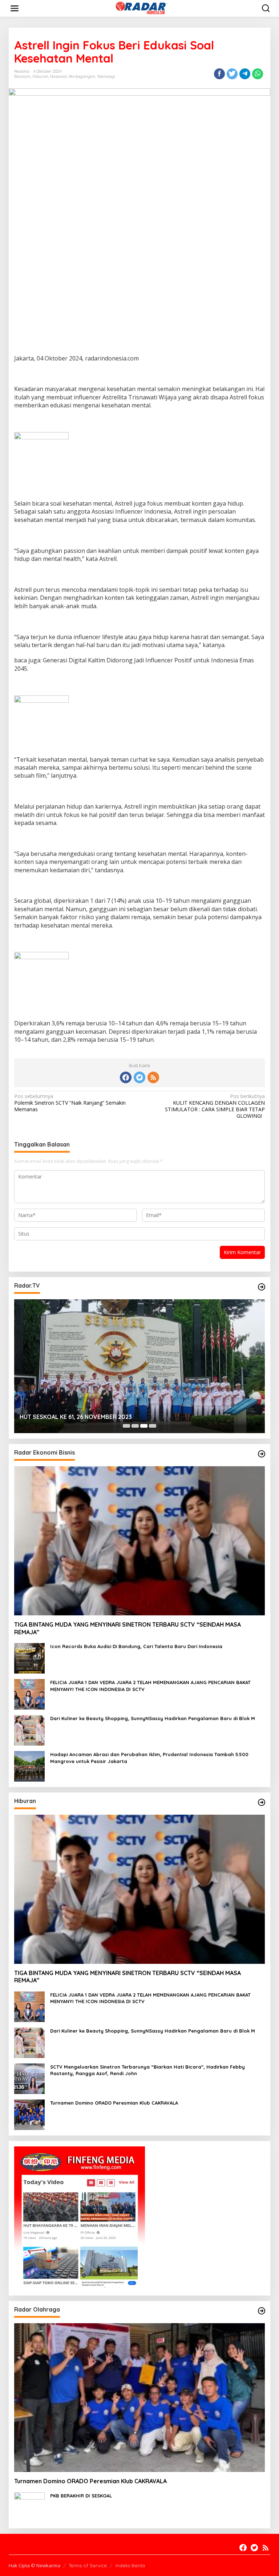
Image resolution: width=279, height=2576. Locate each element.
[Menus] (15, 8)
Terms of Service (88, 2565)
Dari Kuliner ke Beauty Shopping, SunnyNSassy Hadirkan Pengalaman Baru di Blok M (153, 1718)
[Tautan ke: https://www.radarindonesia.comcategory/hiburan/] (262, 1802)
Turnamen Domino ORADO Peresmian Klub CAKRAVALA (114, 2103)
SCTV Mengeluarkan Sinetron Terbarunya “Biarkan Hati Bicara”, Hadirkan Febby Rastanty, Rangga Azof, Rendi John (147, 2070)
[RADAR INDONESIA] (141, 8)
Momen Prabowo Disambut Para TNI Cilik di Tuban (89, 1417)
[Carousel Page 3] (144, 1426)
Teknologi (106, 76)
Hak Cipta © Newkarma (35, 2565)
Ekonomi (22, 76)
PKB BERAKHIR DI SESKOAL (81, 2496)
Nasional (58, 76)
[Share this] (219, 74)
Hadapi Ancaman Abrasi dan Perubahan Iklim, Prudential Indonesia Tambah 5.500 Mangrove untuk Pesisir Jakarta (149, 1758)
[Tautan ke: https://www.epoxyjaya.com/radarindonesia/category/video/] (262, 1287)
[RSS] (153, 1077)
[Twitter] (139, 1077)
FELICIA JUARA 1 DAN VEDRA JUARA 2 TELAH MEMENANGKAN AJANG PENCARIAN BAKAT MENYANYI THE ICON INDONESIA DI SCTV (150, 1686)
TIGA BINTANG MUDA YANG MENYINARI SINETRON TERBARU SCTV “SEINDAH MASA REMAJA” (128, 1628)
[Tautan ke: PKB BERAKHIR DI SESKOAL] (29, 2507)
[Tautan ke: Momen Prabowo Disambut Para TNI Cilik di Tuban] (139, 1366)
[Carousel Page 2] (135, 1426)
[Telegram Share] (245, 74)
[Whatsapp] (258, 74)
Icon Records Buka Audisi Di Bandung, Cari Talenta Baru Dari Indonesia (136, 1646)
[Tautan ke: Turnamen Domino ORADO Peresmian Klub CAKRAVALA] (29, 2114)
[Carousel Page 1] (126, 1426)
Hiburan (40, 76)
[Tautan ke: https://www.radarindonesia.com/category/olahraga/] (262, 2311)
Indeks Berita (130, 2565)
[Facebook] (126, 1077)
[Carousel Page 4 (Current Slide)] (153, 1426)
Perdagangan (82, 76)
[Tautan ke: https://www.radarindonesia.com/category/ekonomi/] (262, 1454)
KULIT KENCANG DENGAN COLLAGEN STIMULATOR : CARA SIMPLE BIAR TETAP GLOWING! (215, 1106)
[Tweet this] (232, 74)
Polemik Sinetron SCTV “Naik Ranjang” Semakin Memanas (70, 1103)
